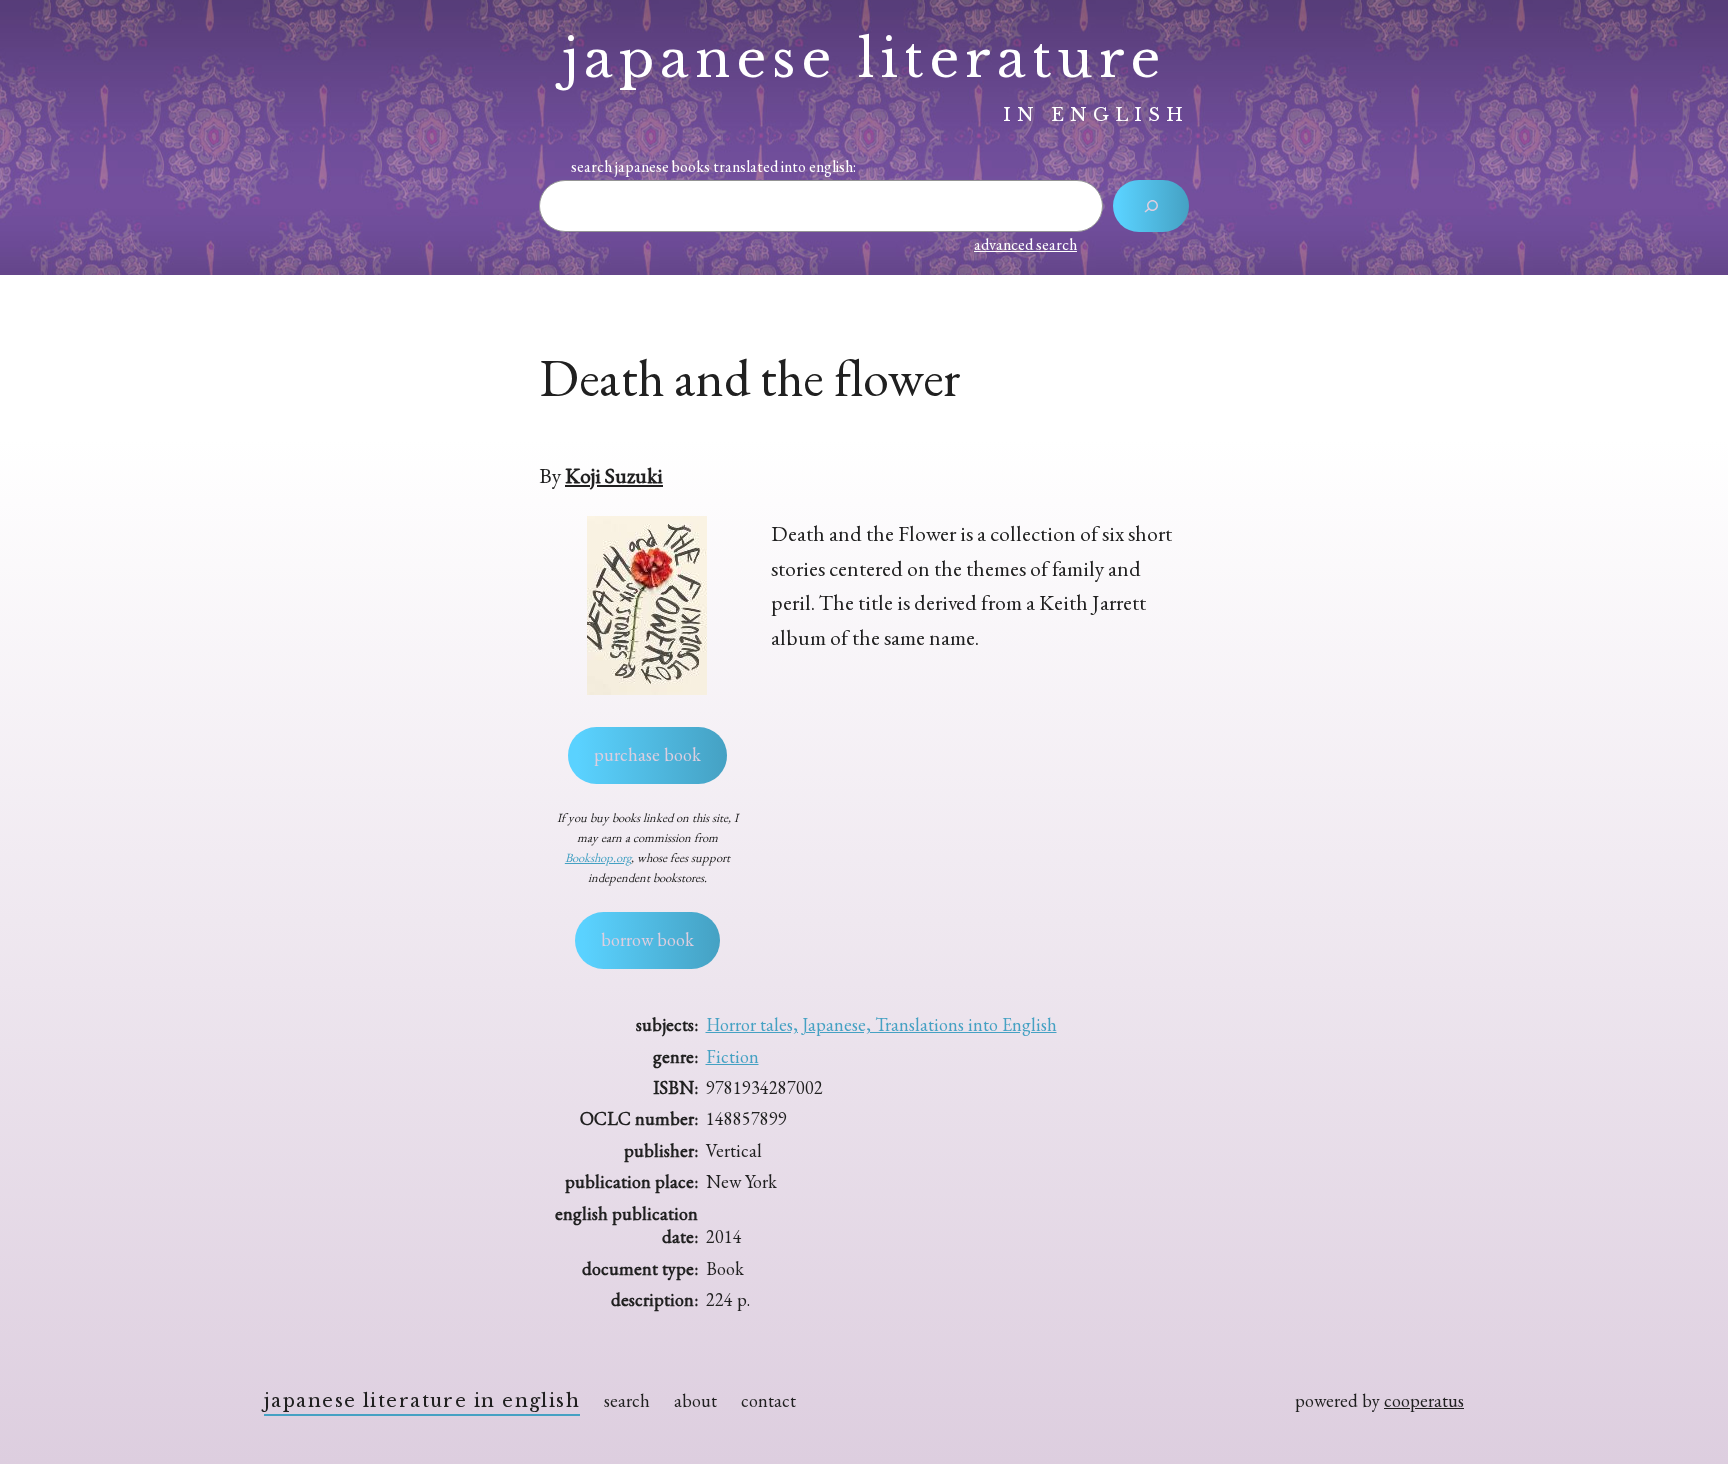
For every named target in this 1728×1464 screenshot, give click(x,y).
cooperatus (1424, 1400)
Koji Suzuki (614, 475)
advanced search (1025, 244)
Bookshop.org (598, 857)
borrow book (647, 939)
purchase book (647, 754)
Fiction (732, 1056)
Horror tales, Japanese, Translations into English (881, 1024)
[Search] (1151, 206)
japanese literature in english (422, 1401)
